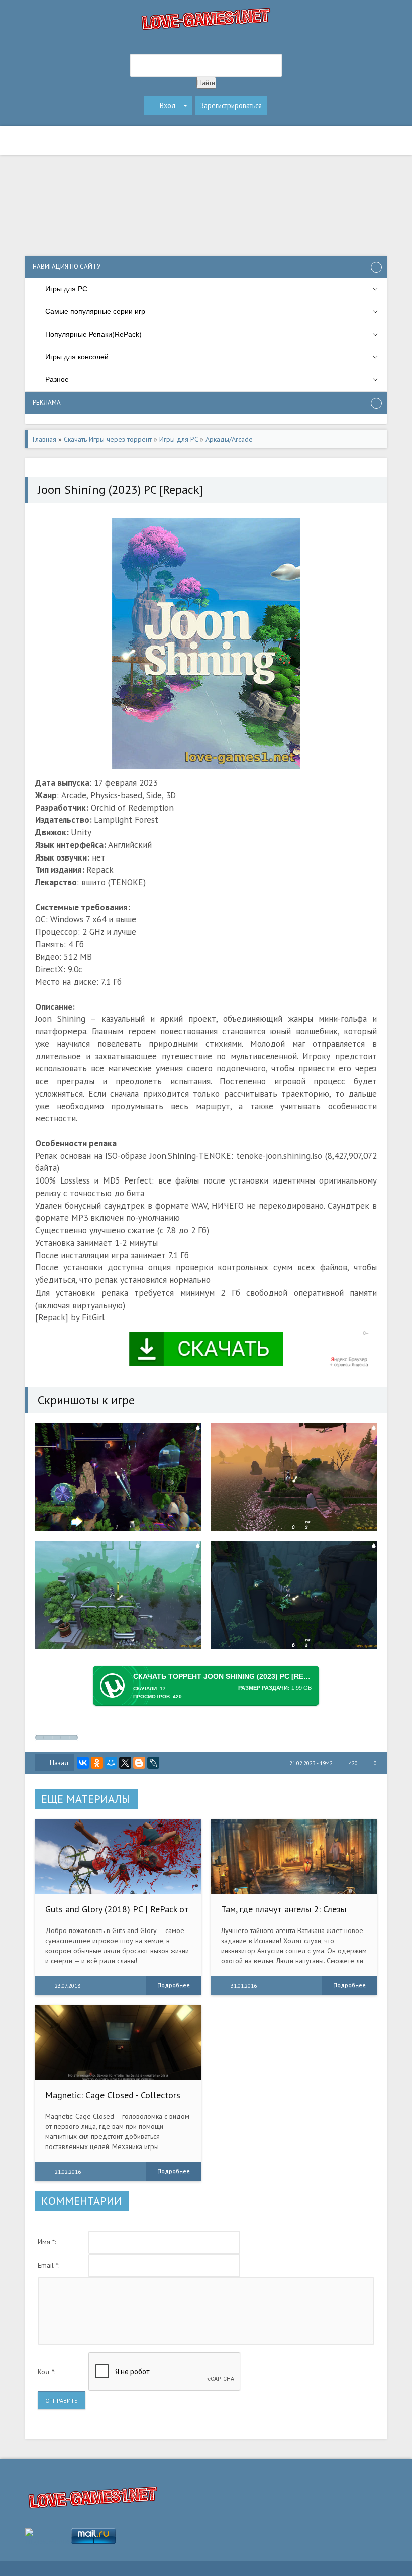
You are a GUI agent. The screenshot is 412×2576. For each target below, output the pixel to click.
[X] (125, 1763)
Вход (168, 105)
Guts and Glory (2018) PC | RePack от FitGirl (117, 1914)
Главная (44, 439)
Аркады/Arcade (229, 439)
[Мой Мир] (111, 1763)
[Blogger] (139, 1763)
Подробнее (174, 1985)
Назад (59, 1763)
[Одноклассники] (97, 1763)
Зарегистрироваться (231, 105)
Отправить (62, 2400)
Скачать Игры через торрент (108, 439)
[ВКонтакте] (83, 1763)
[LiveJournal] (153, 1763)
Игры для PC (179, 439)
